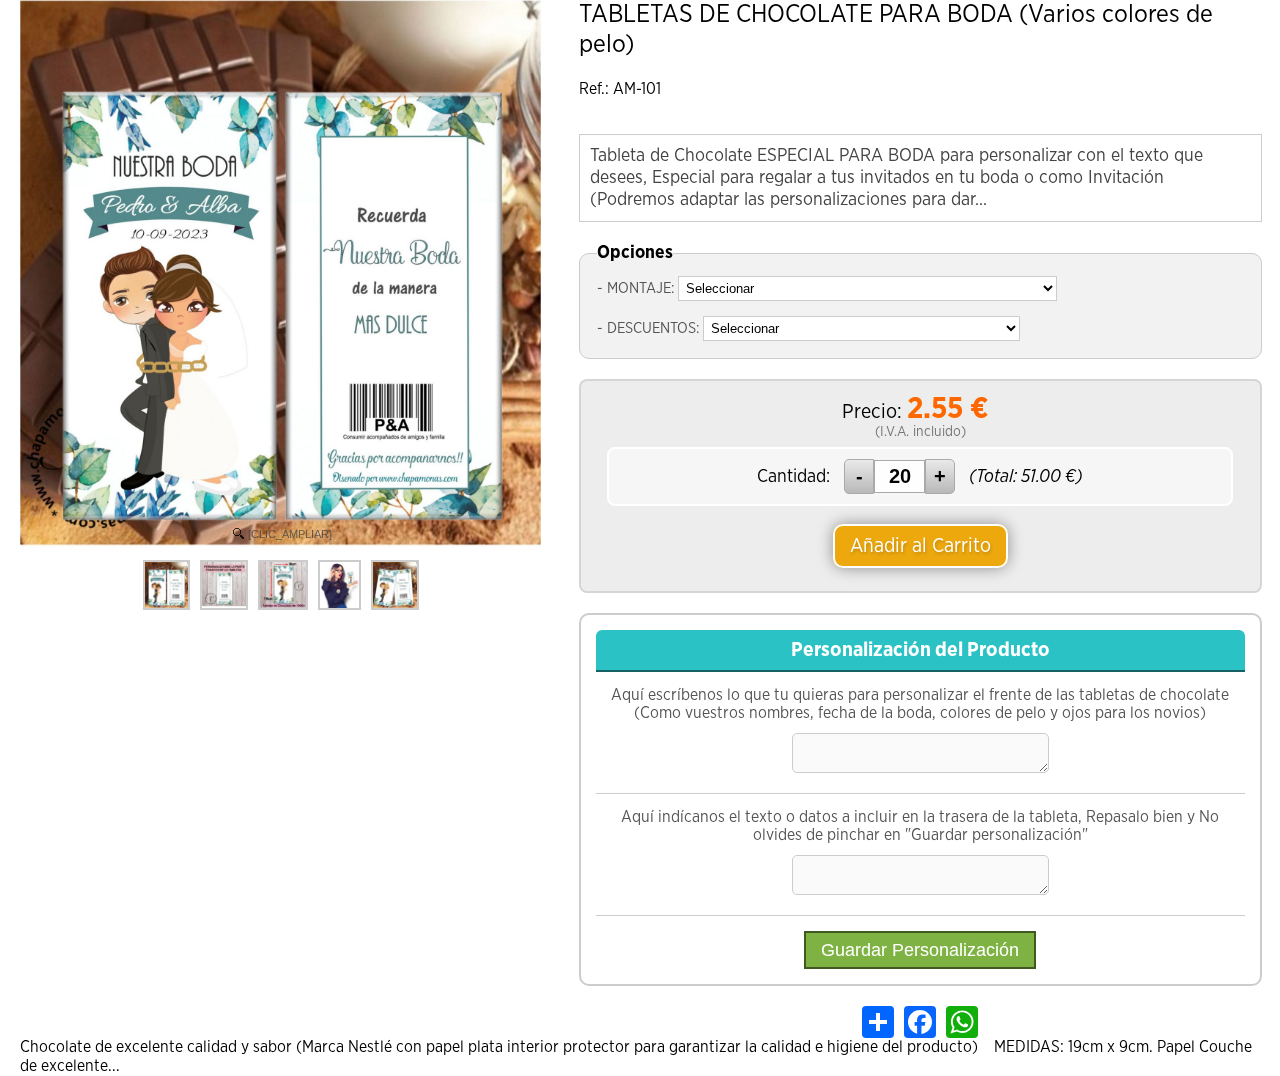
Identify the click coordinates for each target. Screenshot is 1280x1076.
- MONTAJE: (635, 288)
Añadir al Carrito (920, 546)
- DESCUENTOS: (648, 328)
